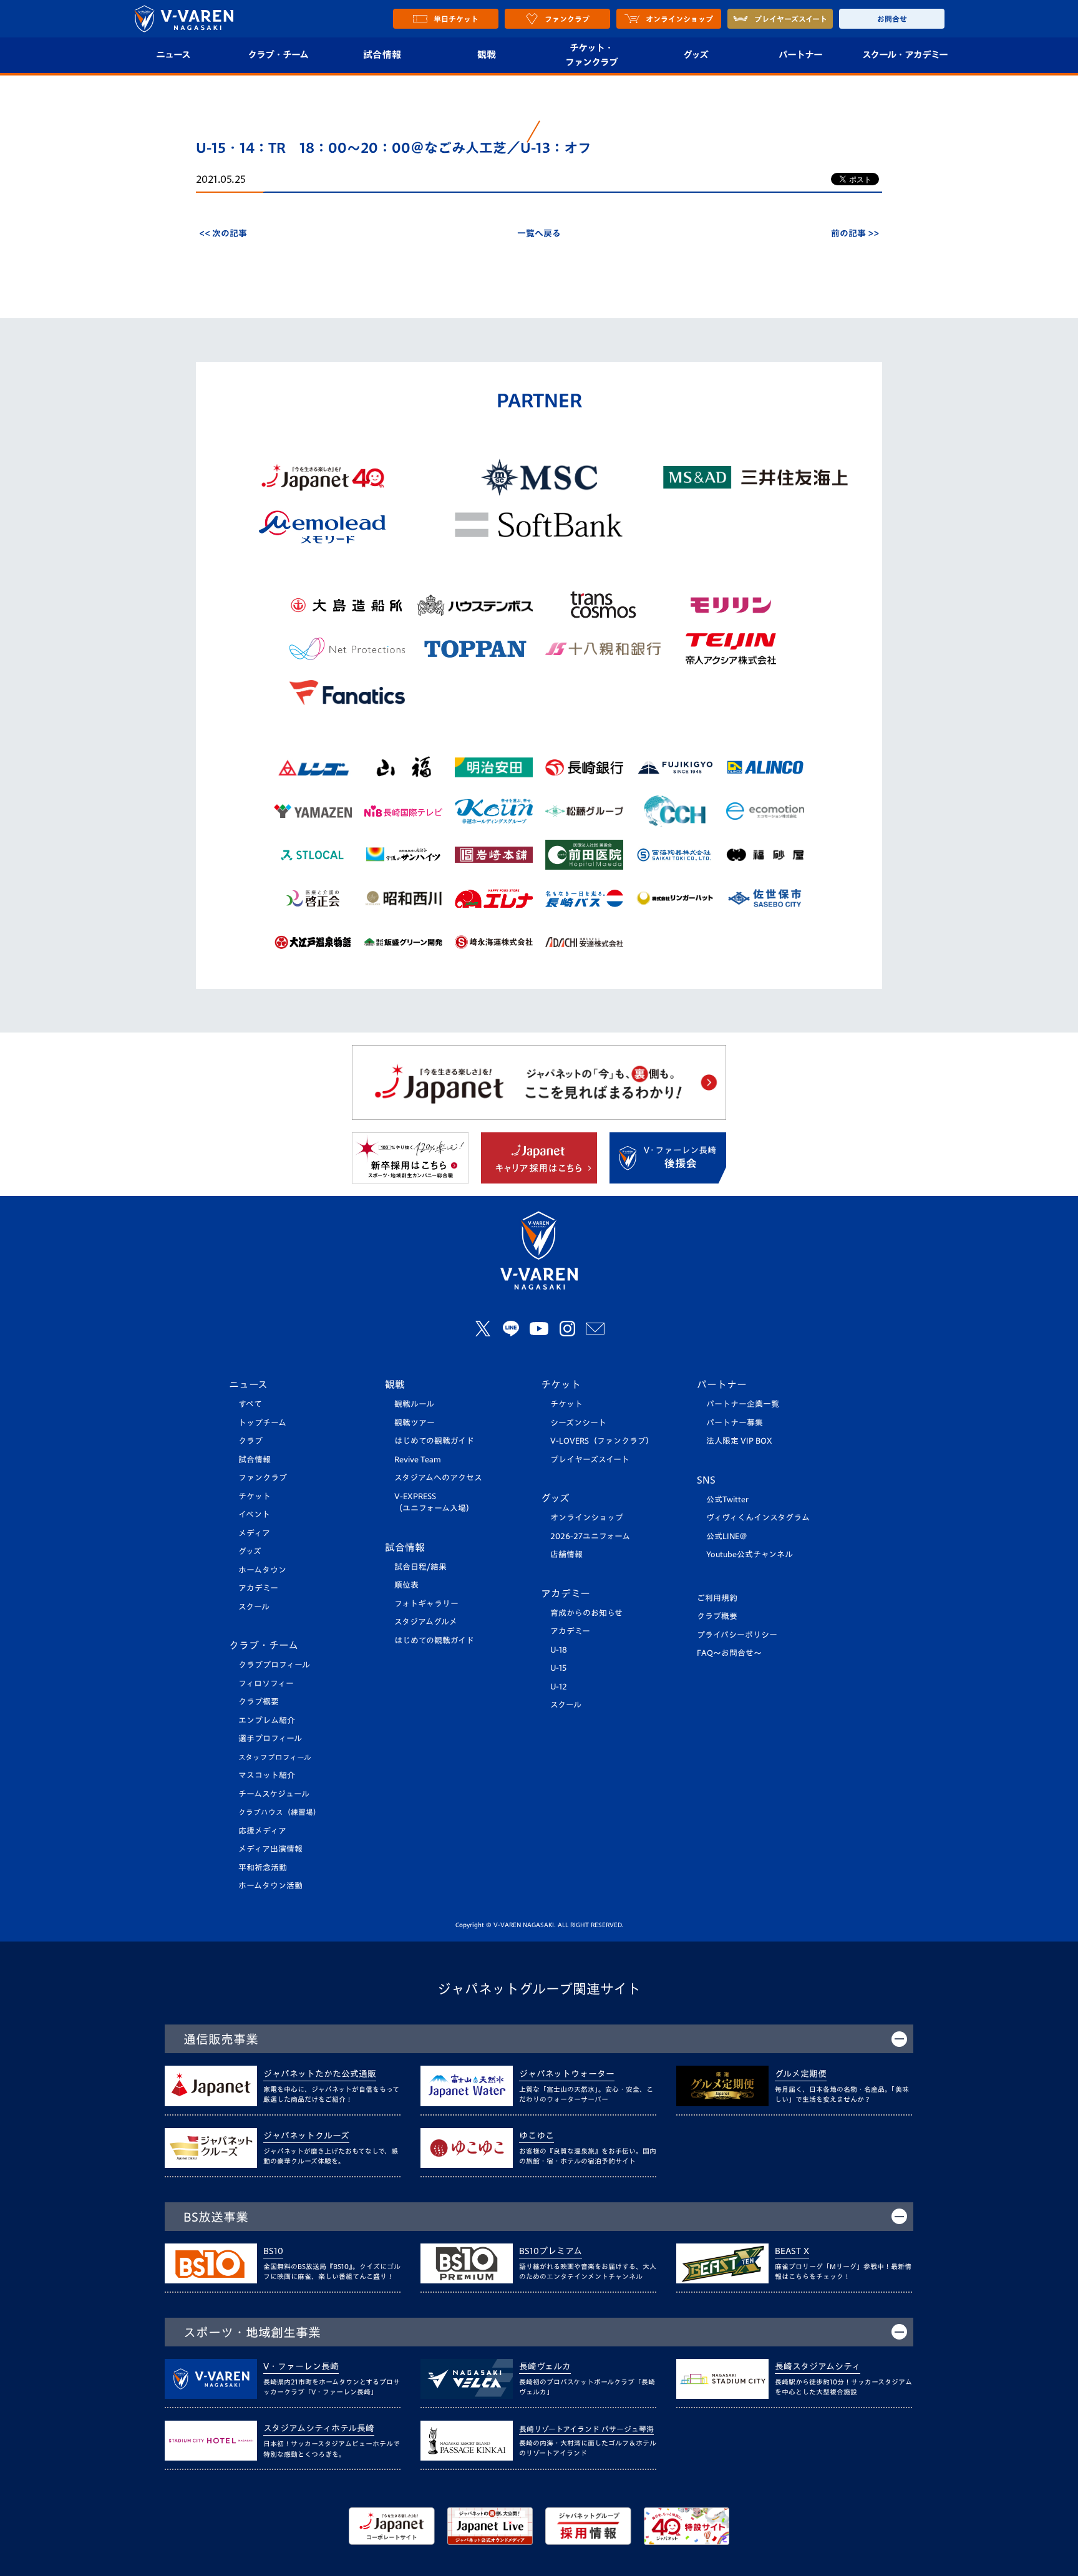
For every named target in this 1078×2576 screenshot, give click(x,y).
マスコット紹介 (267, 1775)
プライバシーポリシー (737, 1635)
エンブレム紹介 (267, 1720)
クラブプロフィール (274, 1665)
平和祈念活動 (263, 1868)
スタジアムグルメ (426, 1622)
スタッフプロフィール (275, 1757)
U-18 (559, 1650)
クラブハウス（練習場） (279, 1812)
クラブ (250, 1441)
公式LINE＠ (727, 1536)
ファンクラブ (263, 1478)
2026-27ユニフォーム (590, 1536)
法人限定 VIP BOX (739, 1441)
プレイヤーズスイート (590, 1460)
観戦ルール (414, 1404)
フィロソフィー (266, 1684)
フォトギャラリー (426, 1604)
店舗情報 (566, 1554)
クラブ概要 (259, 1702)
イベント (254, 1514)
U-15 (558, 1668)
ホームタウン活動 (270, 1886)
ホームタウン (262, 1570)
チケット (255, 1496)
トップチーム (262, 1423)
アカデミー (258, 1588)
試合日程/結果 (420, 1567)
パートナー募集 (735, 1423)
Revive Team (418, 1460)
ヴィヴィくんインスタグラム (758, 1518)
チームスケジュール (274, 1794)
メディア (254, 1533)
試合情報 (382, 55)
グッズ (696, 55)
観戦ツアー (415, 1423)
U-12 (559, 1687)
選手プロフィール (270, 1738)
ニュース (173, 55)
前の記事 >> (855, 233)
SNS (706, 1480)
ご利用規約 (717, 1598)
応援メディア (262, 1831)
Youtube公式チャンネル (750, 1554)
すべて (250, 1404)
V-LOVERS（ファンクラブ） (602, 1441)
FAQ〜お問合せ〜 (729, 1653)
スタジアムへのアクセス (438, 1478)
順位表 (406, 1585)
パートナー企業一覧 (743, 1404)
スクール (254, 1607)
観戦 (487, 55)
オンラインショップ (587, 1518)
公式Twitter (727, 1499)
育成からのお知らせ (586, 1613)
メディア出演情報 (270, 1849)
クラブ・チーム (278, 55)
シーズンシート (578, 1423)
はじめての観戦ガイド (434, 1441)
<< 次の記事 (223, 233)
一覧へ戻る (539, 233)
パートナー (800, 55)
